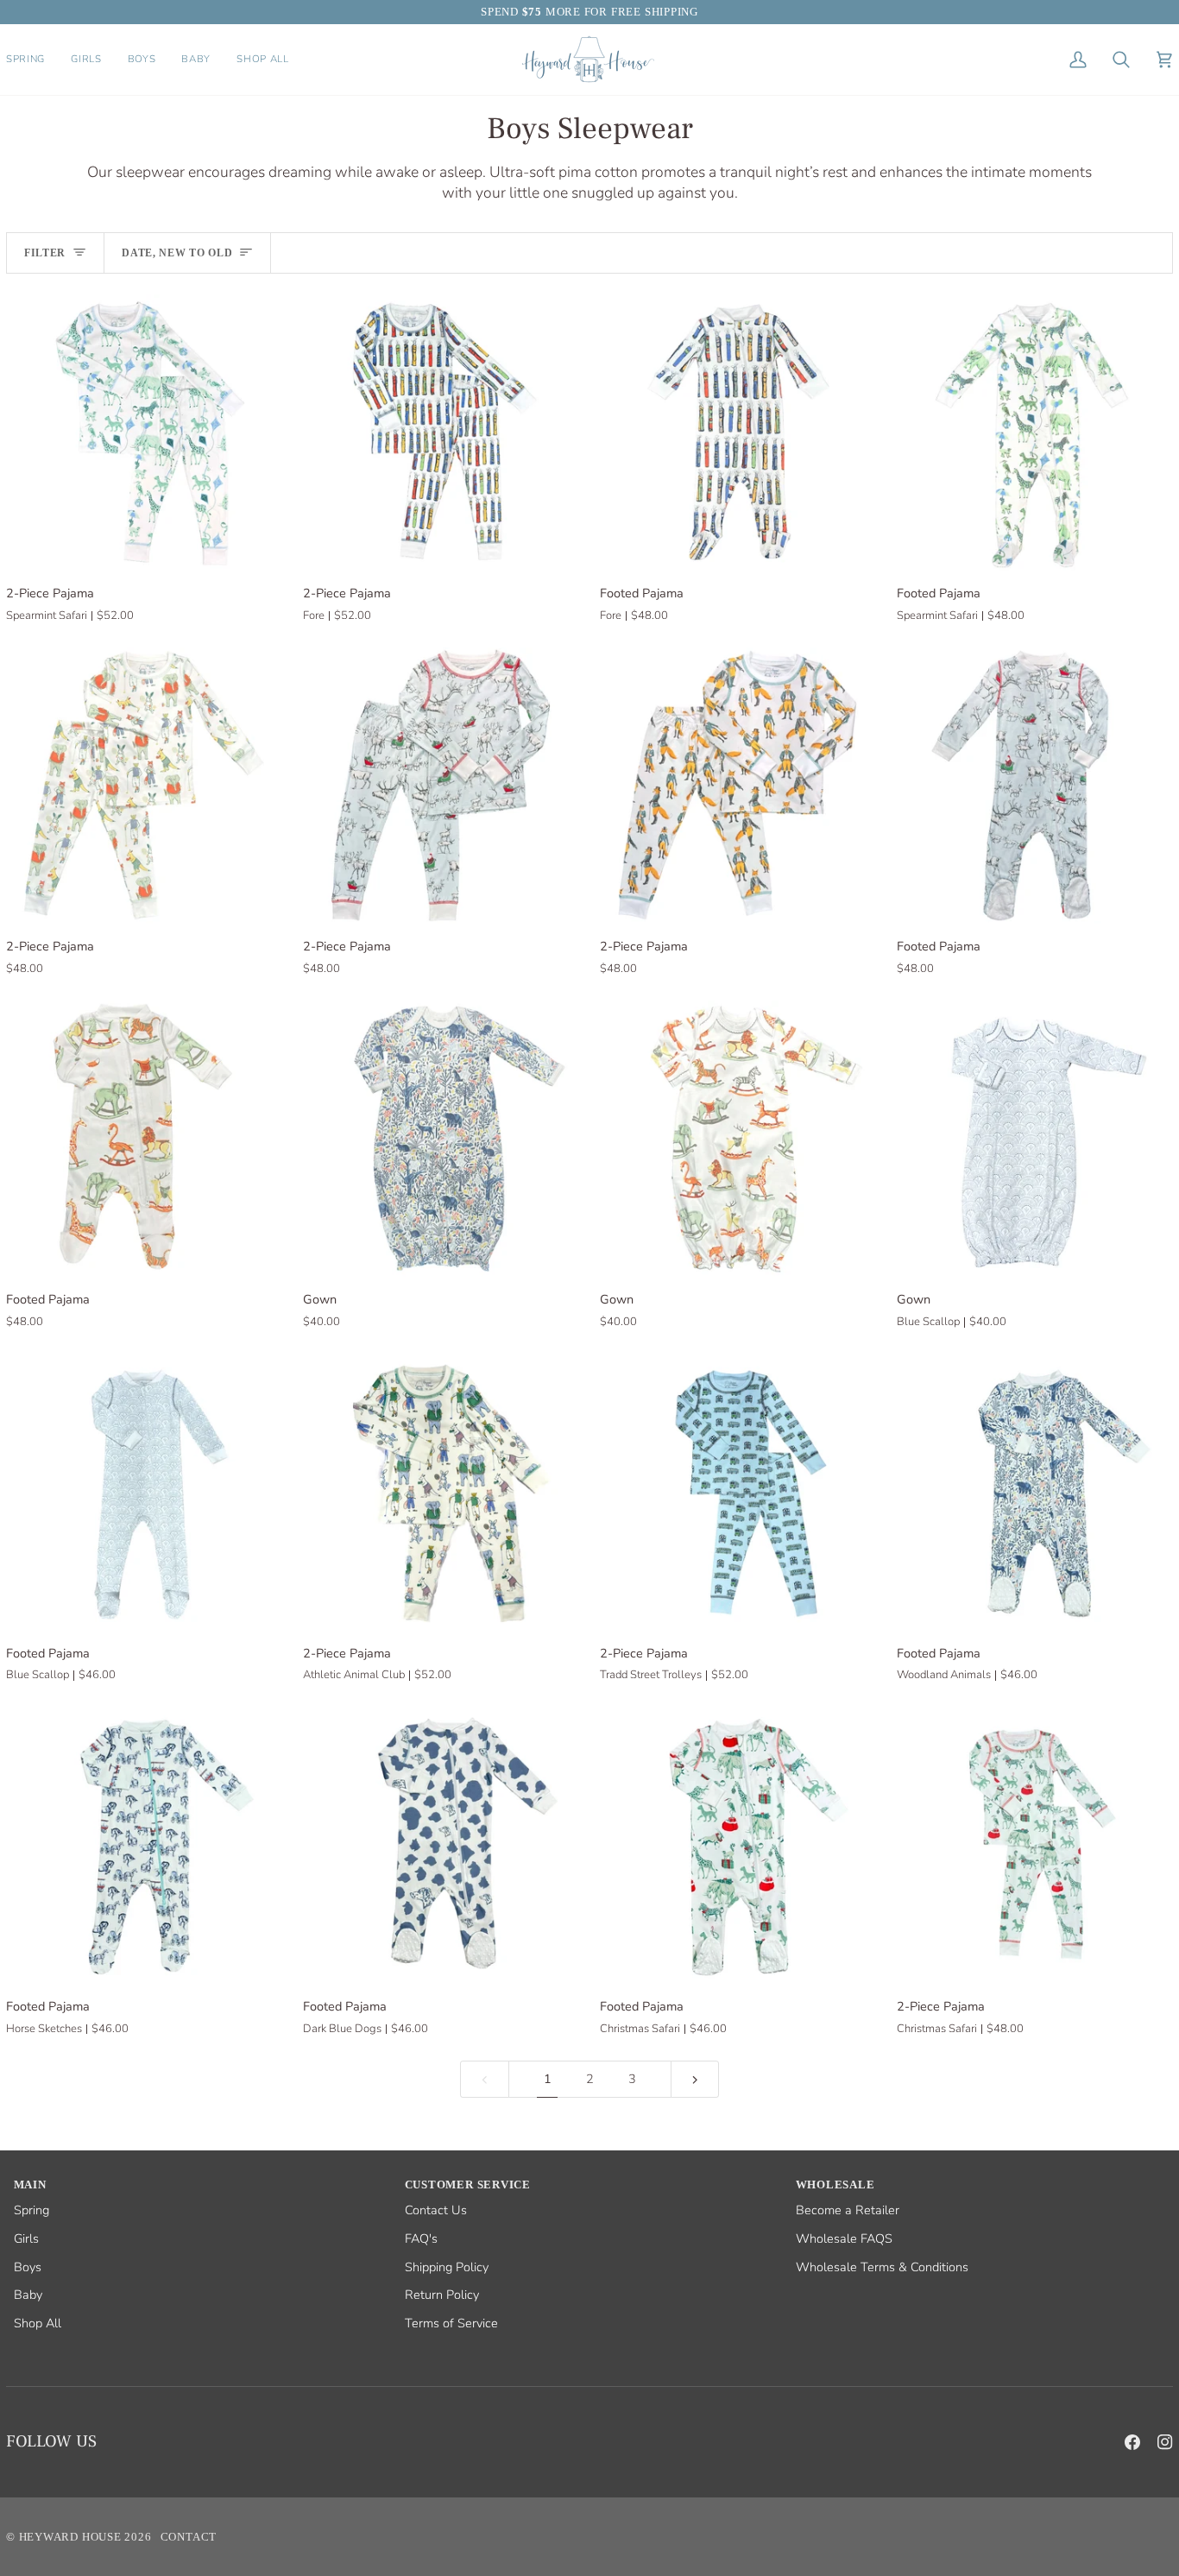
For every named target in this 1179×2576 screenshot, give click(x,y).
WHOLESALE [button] (835, 2185)
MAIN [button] (30, 2185)
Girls (26, 2238)
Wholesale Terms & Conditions (882, 2267)
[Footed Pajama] (738, 432)
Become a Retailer (848, 2210)
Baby (28, 2295)
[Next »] (695, 2079)
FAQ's (421, 2238)
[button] (32, 60)
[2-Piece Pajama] (144, 432)
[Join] (1131, 2522)
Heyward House (70, 2537)
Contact (189, 2537)
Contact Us (436, 2210)
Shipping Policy (447, 2267)
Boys (28, 2267)
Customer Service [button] (468, 2185)
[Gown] (441, 1139)
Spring (32, 2210)
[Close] (1149, 2415)
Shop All (38, 2323)
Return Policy (442, 2295)
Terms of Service (451, 2323)
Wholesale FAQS (844, 2238)
